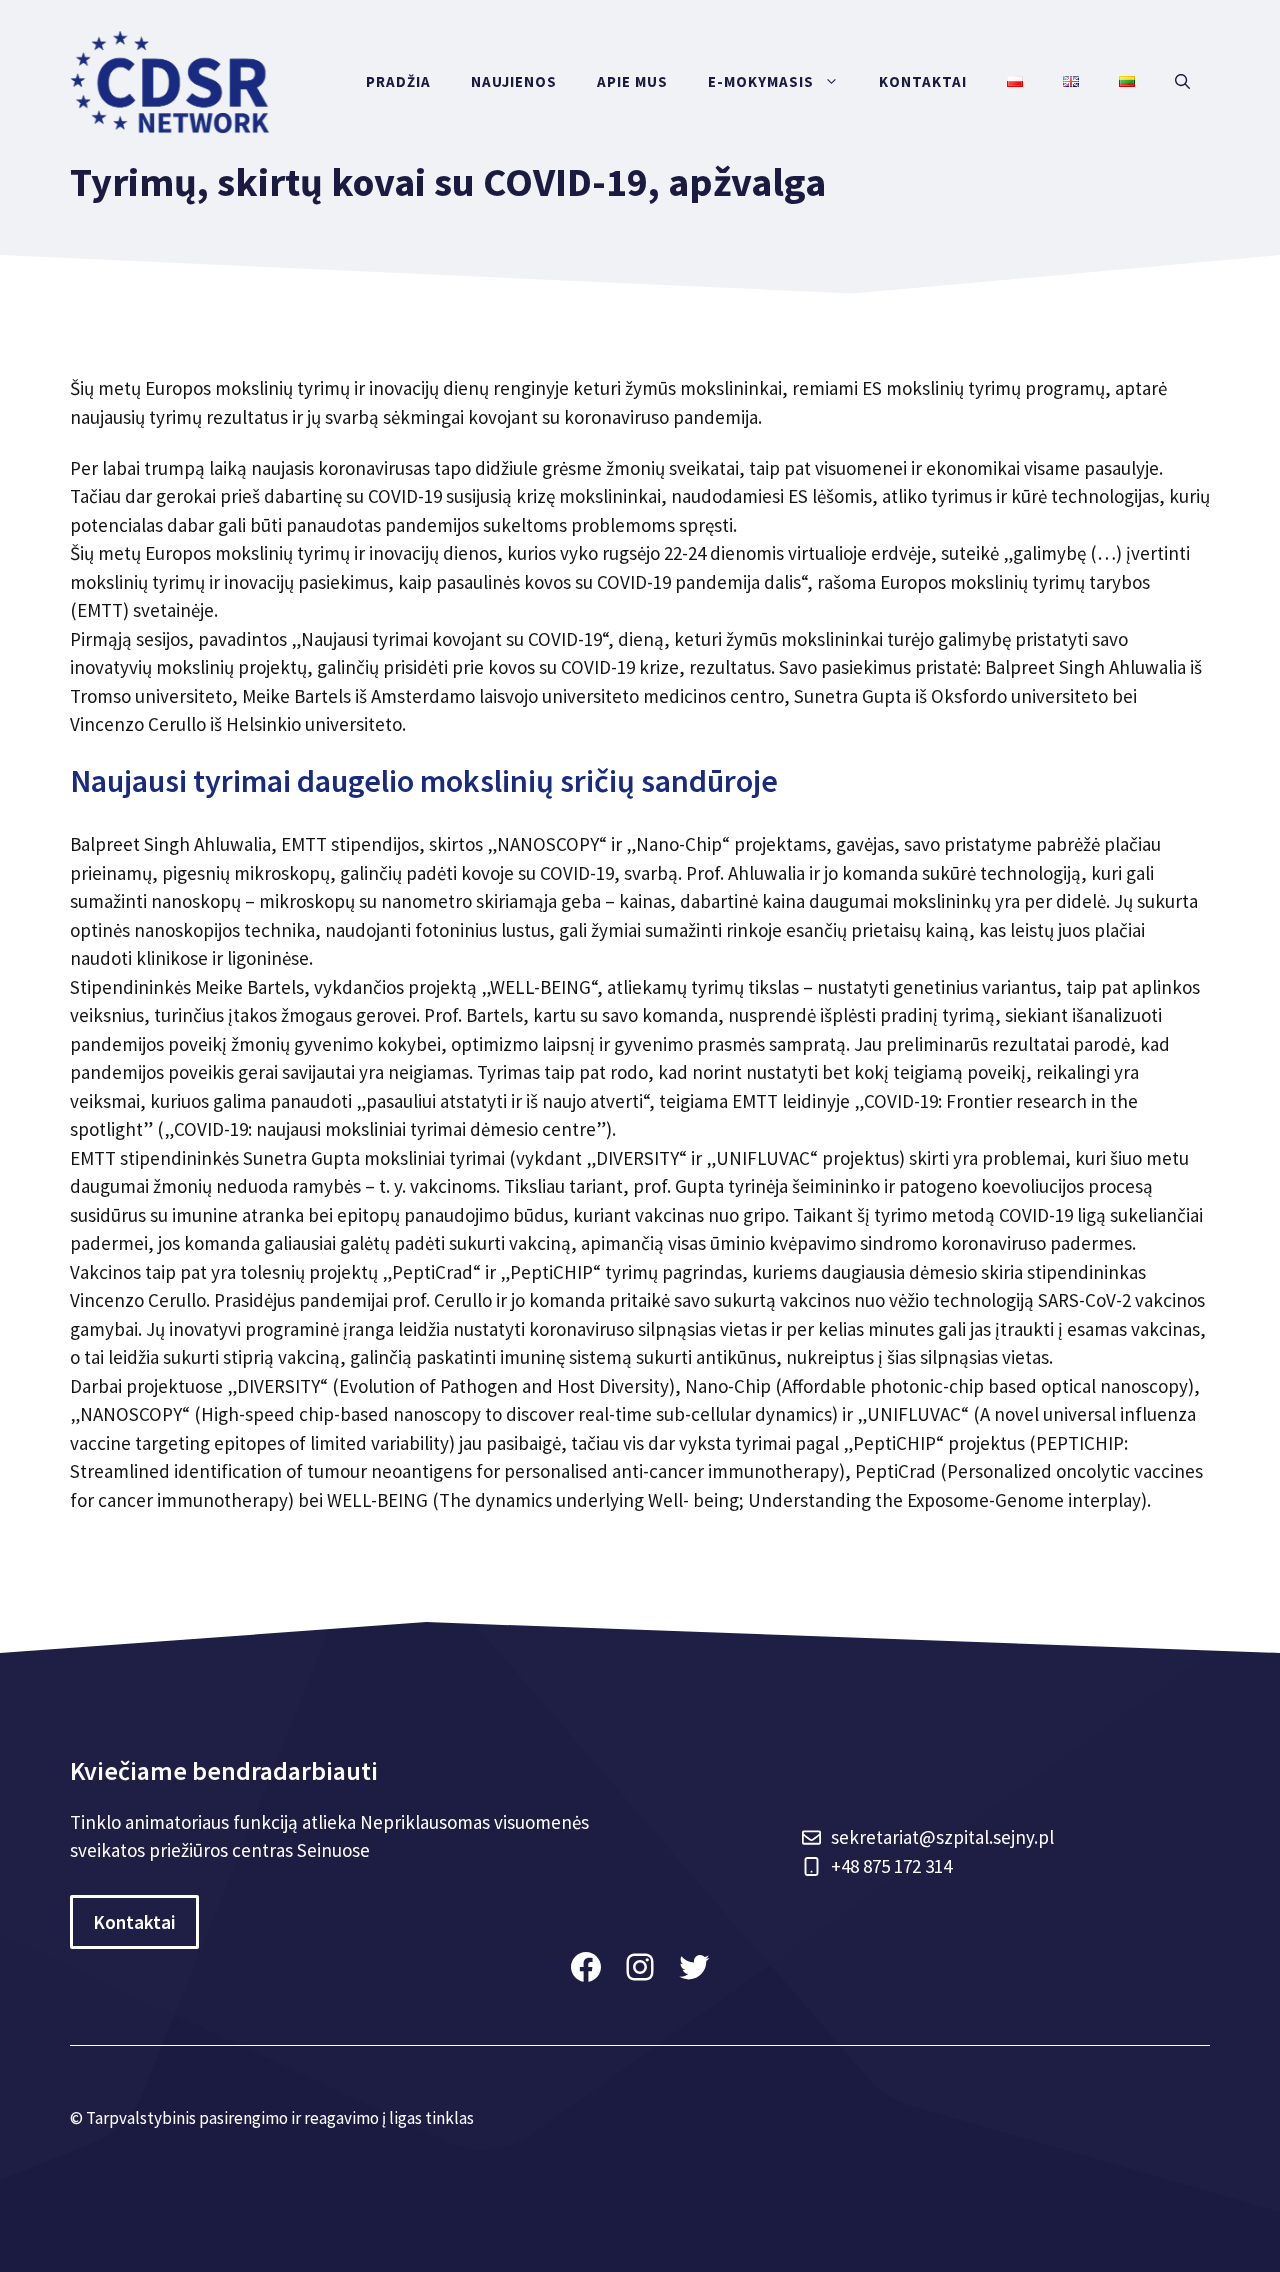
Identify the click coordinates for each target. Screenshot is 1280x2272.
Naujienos (514, 81)
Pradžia (398, 81)
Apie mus (632, 81)
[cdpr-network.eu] (170, 80)
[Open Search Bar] (1182, 82)
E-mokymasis (761, 81)
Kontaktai (923, 81)
